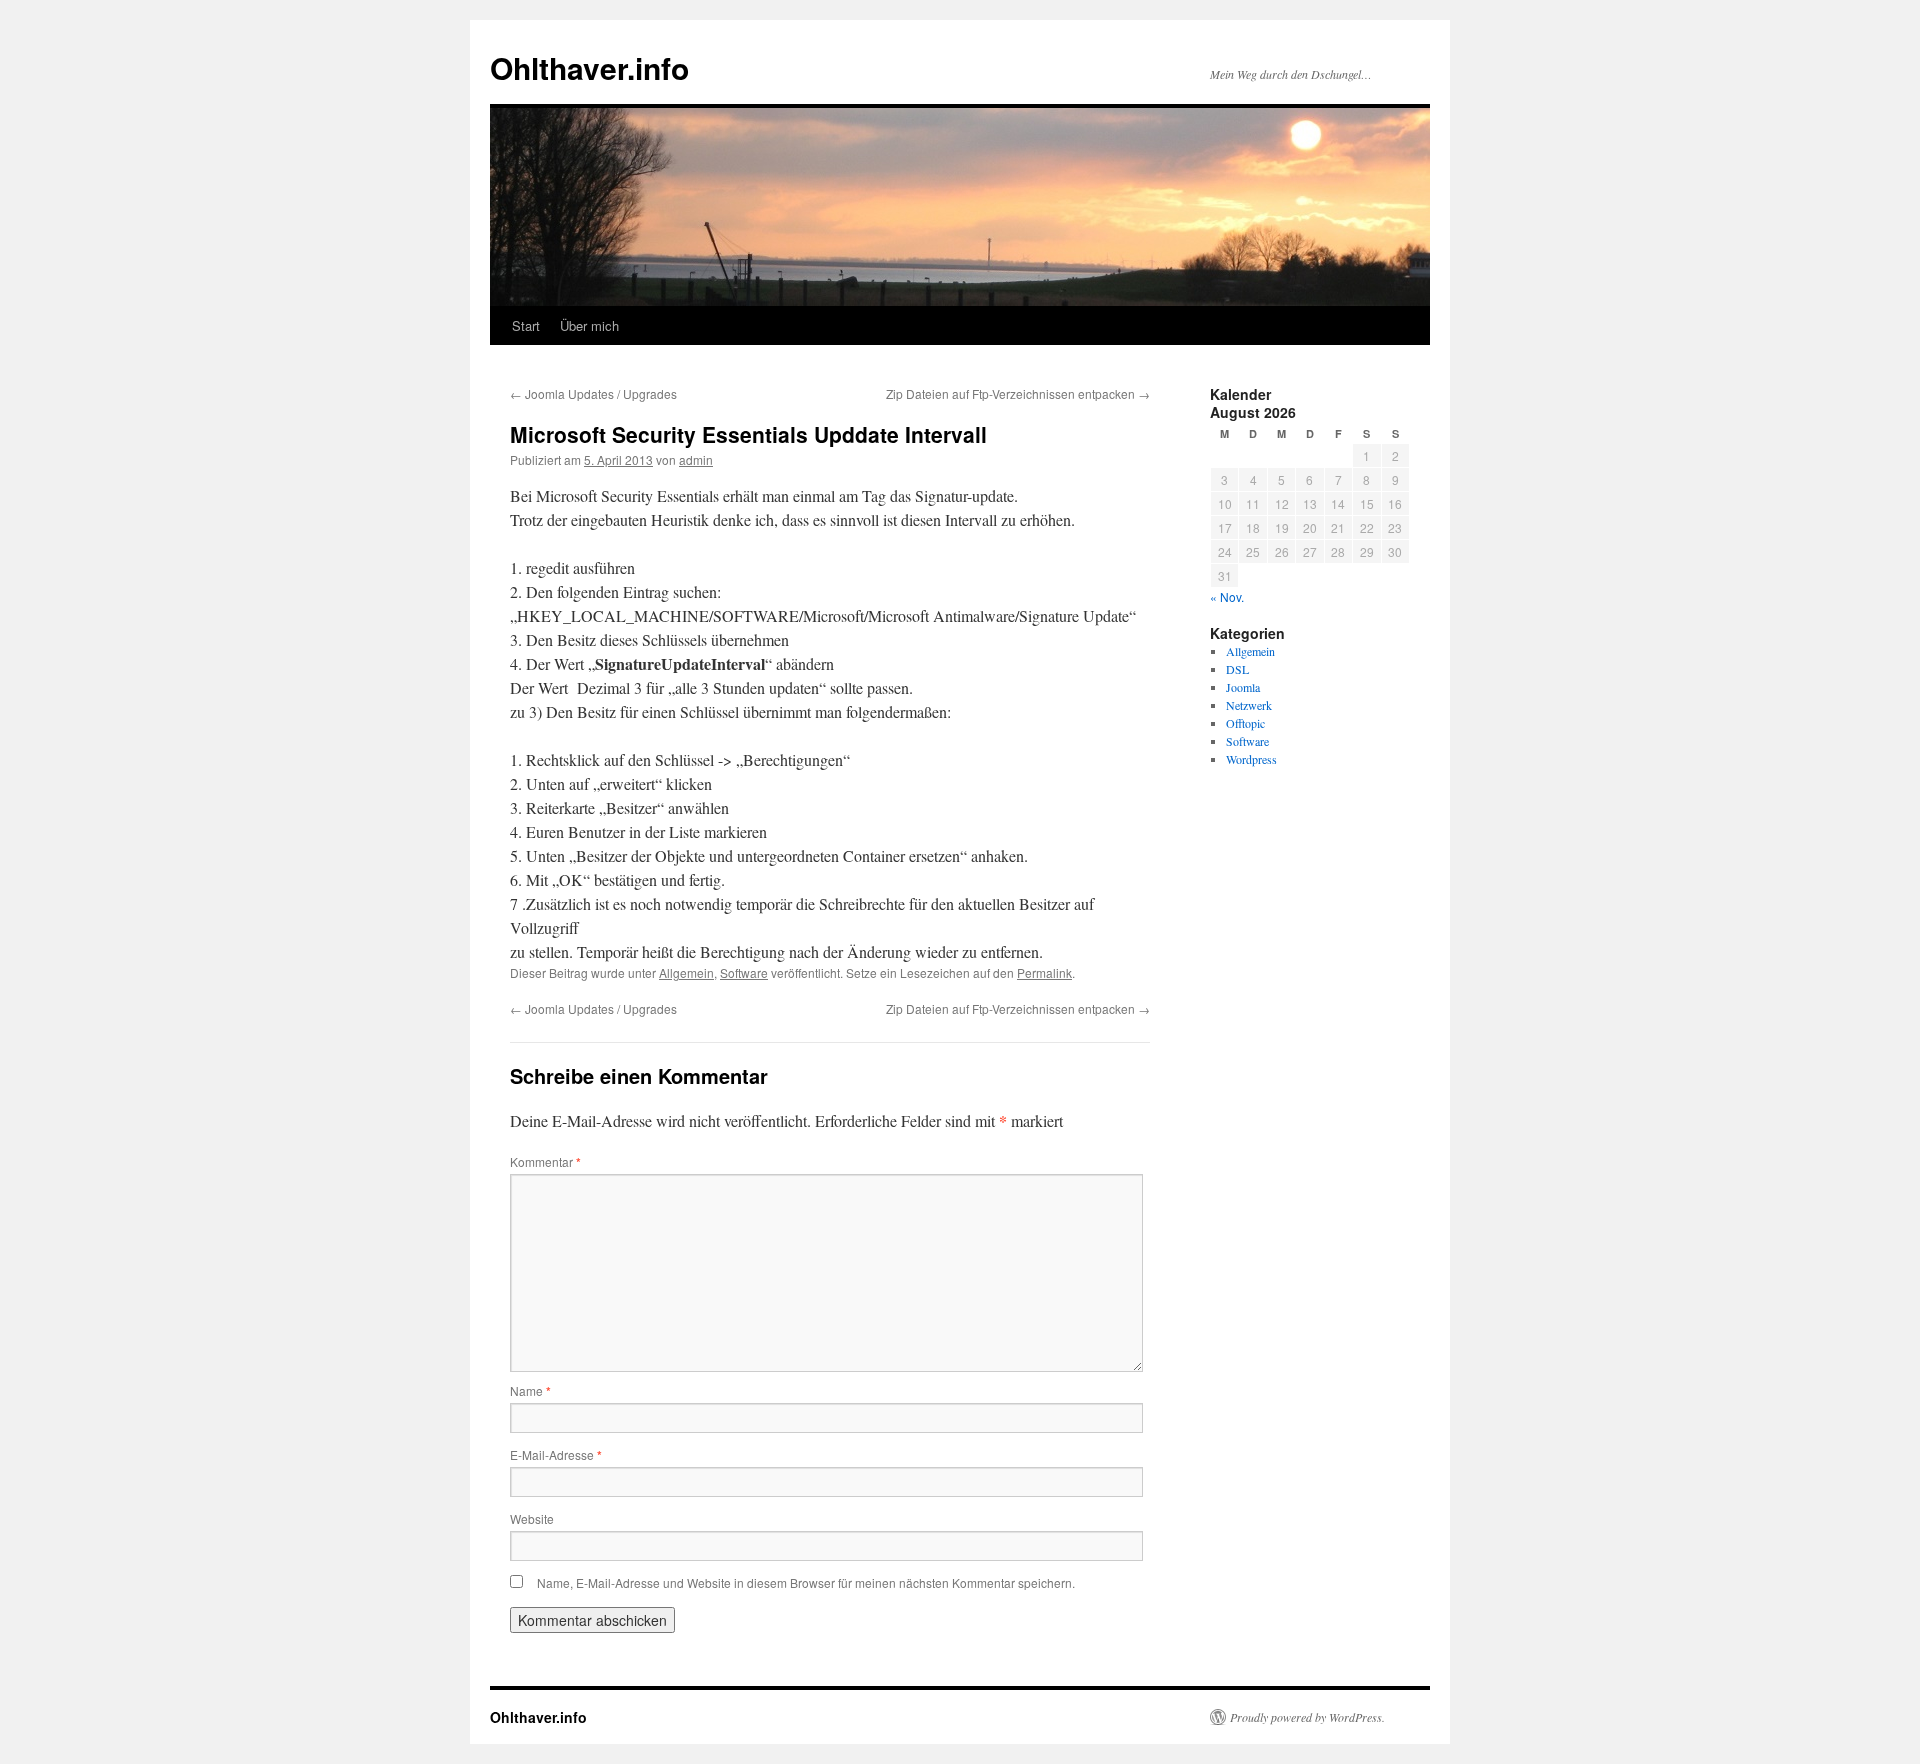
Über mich (589, 325)
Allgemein (686, 972)
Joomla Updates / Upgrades (593, 393)
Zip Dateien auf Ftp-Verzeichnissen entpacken (1018, 393)
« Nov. (1227, 596)
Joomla (1243, 687)
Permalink (1044, 972)
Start (526, 325)
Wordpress (1251, 759)
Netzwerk (1249, 705)
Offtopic (1245, 723)
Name (530, 1390)
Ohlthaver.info (589, 67)
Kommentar (545, 1161)
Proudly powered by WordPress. (1307, 1717)
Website (532, 1518)
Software (744, 972)
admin (696, 459)
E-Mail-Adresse (556, 1454)
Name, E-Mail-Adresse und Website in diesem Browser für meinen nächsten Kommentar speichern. (806, 1582)
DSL (1237, 669)
